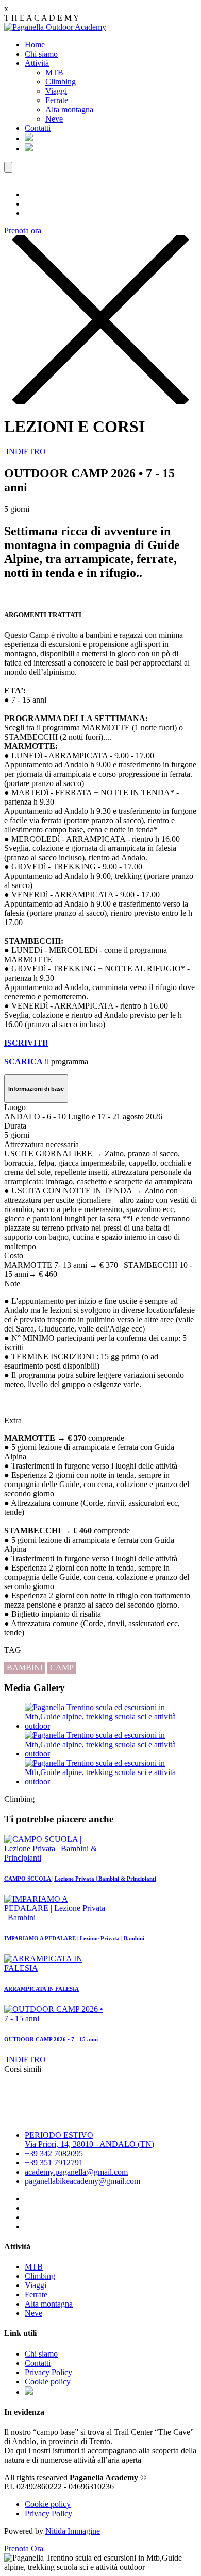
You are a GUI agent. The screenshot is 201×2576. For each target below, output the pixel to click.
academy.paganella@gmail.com (76, 2172)
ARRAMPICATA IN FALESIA (41, 1989)
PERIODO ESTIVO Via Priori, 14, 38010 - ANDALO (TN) (89, 2139)
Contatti (38, 128)
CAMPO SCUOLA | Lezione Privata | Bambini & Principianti (80, 1879)
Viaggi (56, 91)
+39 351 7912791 (54, 2163)
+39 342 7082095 (54, 2153)
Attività (37, 63)
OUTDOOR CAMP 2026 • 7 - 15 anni (51, 2039)
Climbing (61, 82)
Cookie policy (48, 2382)
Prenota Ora (24, 2548)
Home (35, 45)
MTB (54, 72)
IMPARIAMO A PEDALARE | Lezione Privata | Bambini (74, 1938)
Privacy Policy (48, 2372)
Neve (54, 119)
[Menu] (8, 167)
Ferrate (57, 100)
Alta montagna (69, 109)
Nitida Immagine (73, 2531)
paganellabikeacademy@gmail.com (82, 2181)
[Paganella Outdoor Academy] (55, 27)
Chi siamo (41, 54)
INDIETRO (25, 451)
